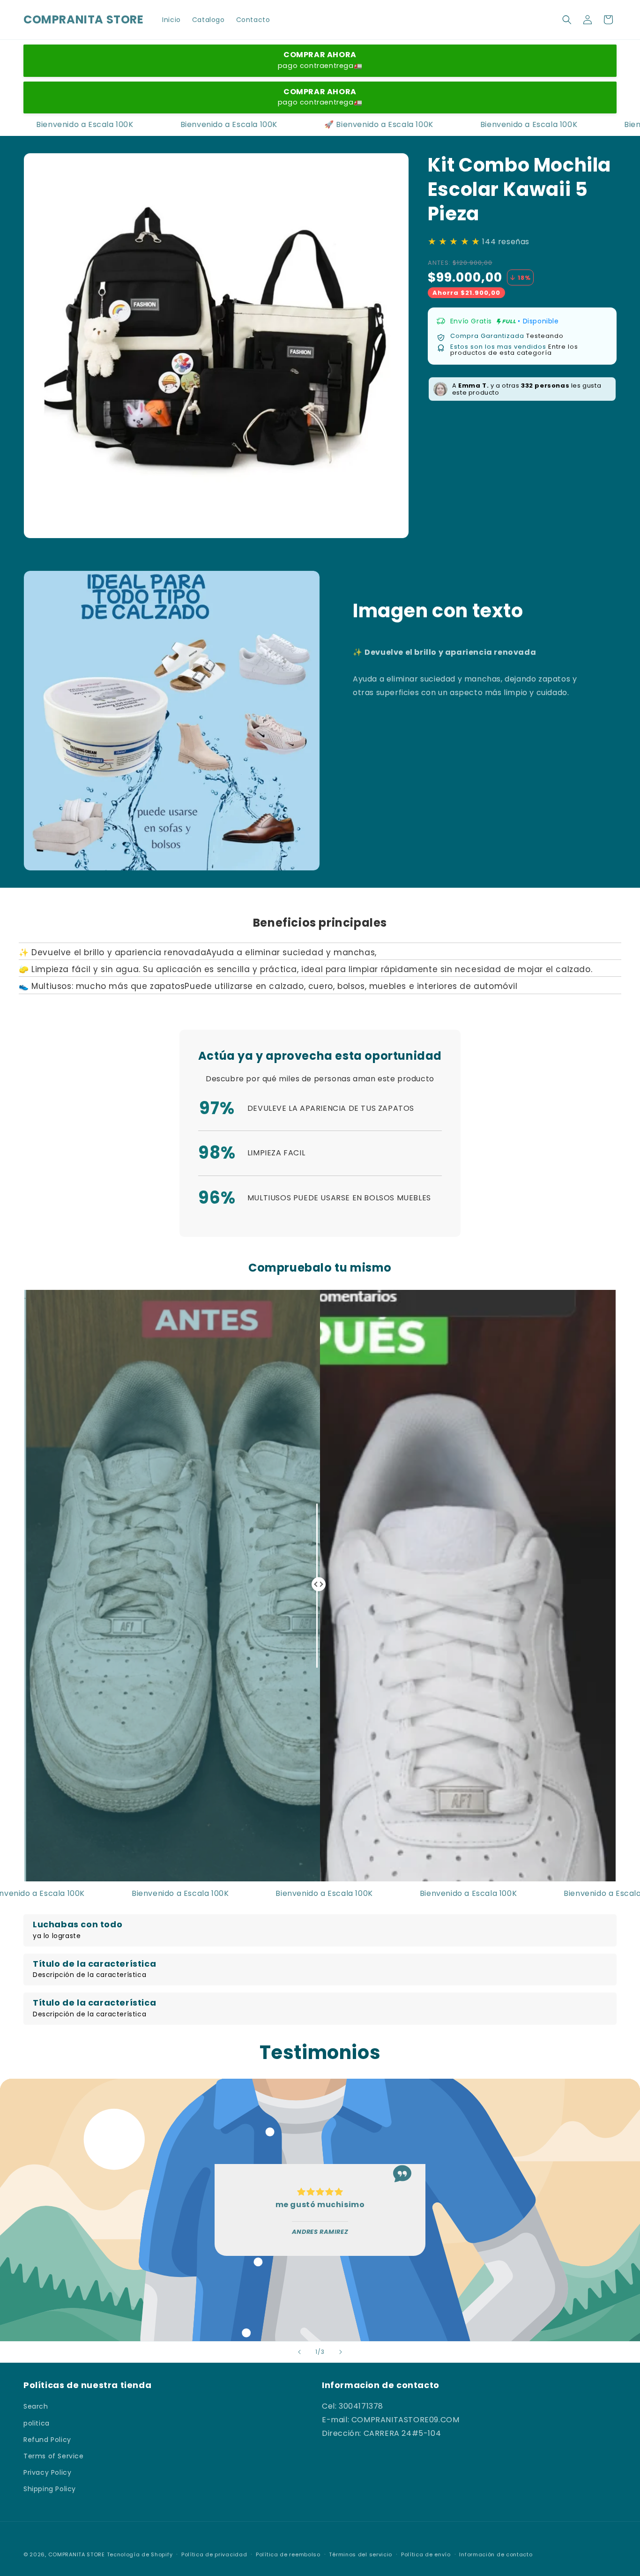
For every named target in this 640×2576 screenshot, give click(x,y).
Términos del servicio (361, 2554)
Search (36, 2406)
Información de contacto (496, 2554)
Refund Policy (47, 2440)
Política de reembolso (288, 2554)
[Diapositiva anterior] (299, 2352)
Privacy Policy (47, 2472)
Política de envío (426, 2554)
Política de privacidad (214, 2554)
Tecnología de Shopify (140, 2554)
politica (37, 2423)
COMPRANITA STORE (77, 2554)
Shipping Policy (50, 2489)
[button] (567, 20)
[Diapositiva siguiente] (341, 2352)
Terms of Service (54, 2456)
